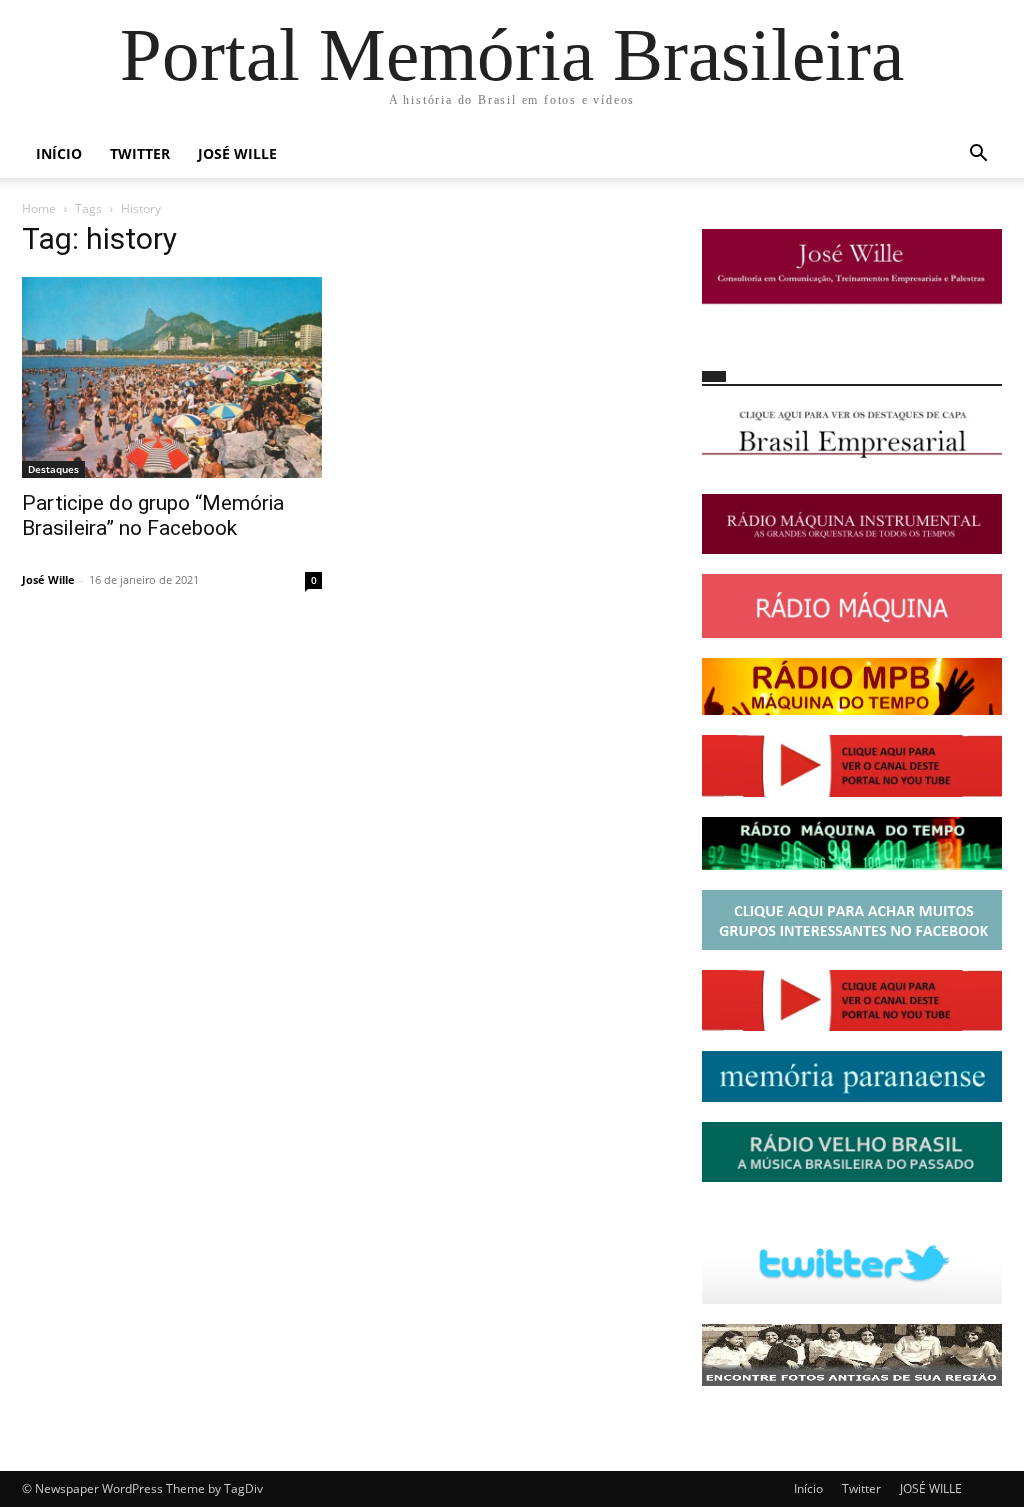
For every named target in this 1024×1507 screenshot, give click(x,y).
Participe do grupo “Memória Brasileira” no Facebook (153, 515)
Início (59, 153)
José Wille (48, 579)
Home (39, 208)
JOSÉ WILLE (237, 153)
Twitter (140, 153)
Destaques (53, 469)
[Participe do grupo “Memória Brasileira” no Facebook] (172, 377)
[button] (978, 155)
